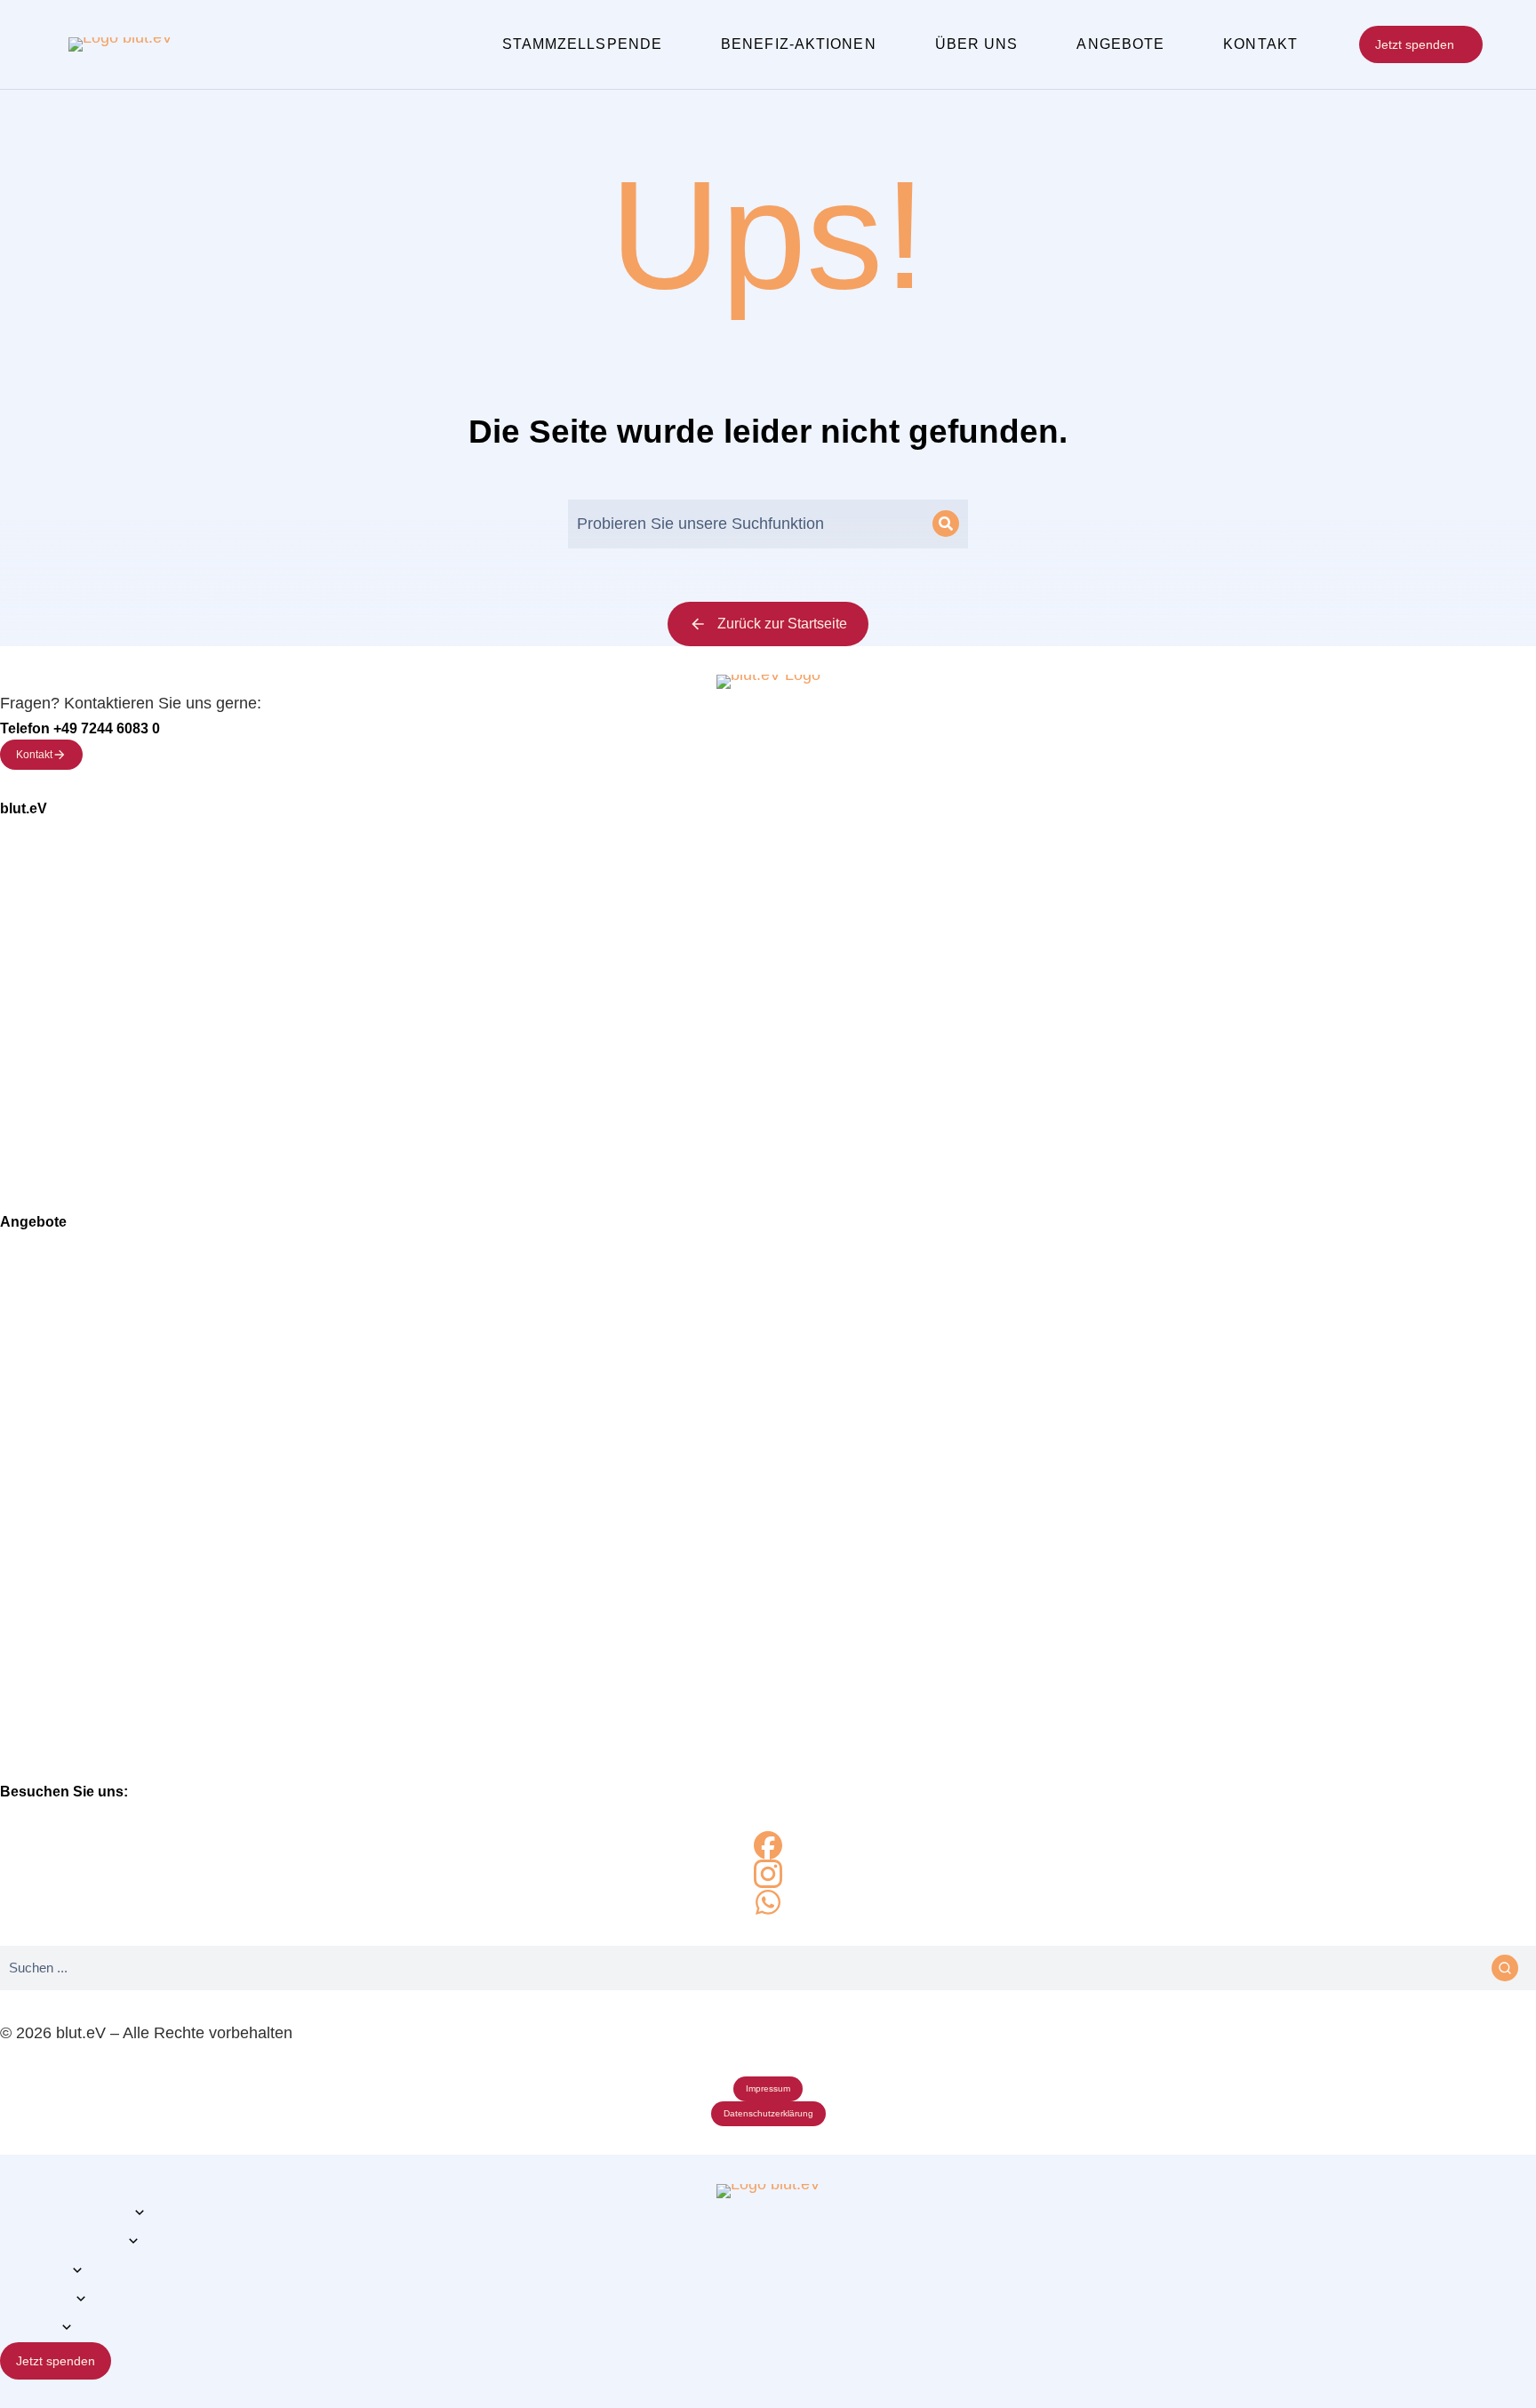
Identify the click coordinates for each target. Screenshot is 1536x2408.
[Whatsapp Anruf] (768, 1902)
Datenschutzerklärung (768, 2113)
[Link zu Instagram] (768, 1874)
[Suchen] (946, 524)
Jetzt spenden (1415, 44)
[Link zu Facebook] (768, 1845)
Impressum (768, 2088)
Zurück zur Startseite (782, 624)
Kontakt (34, 755)
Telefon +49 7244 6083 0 (80, 728)
